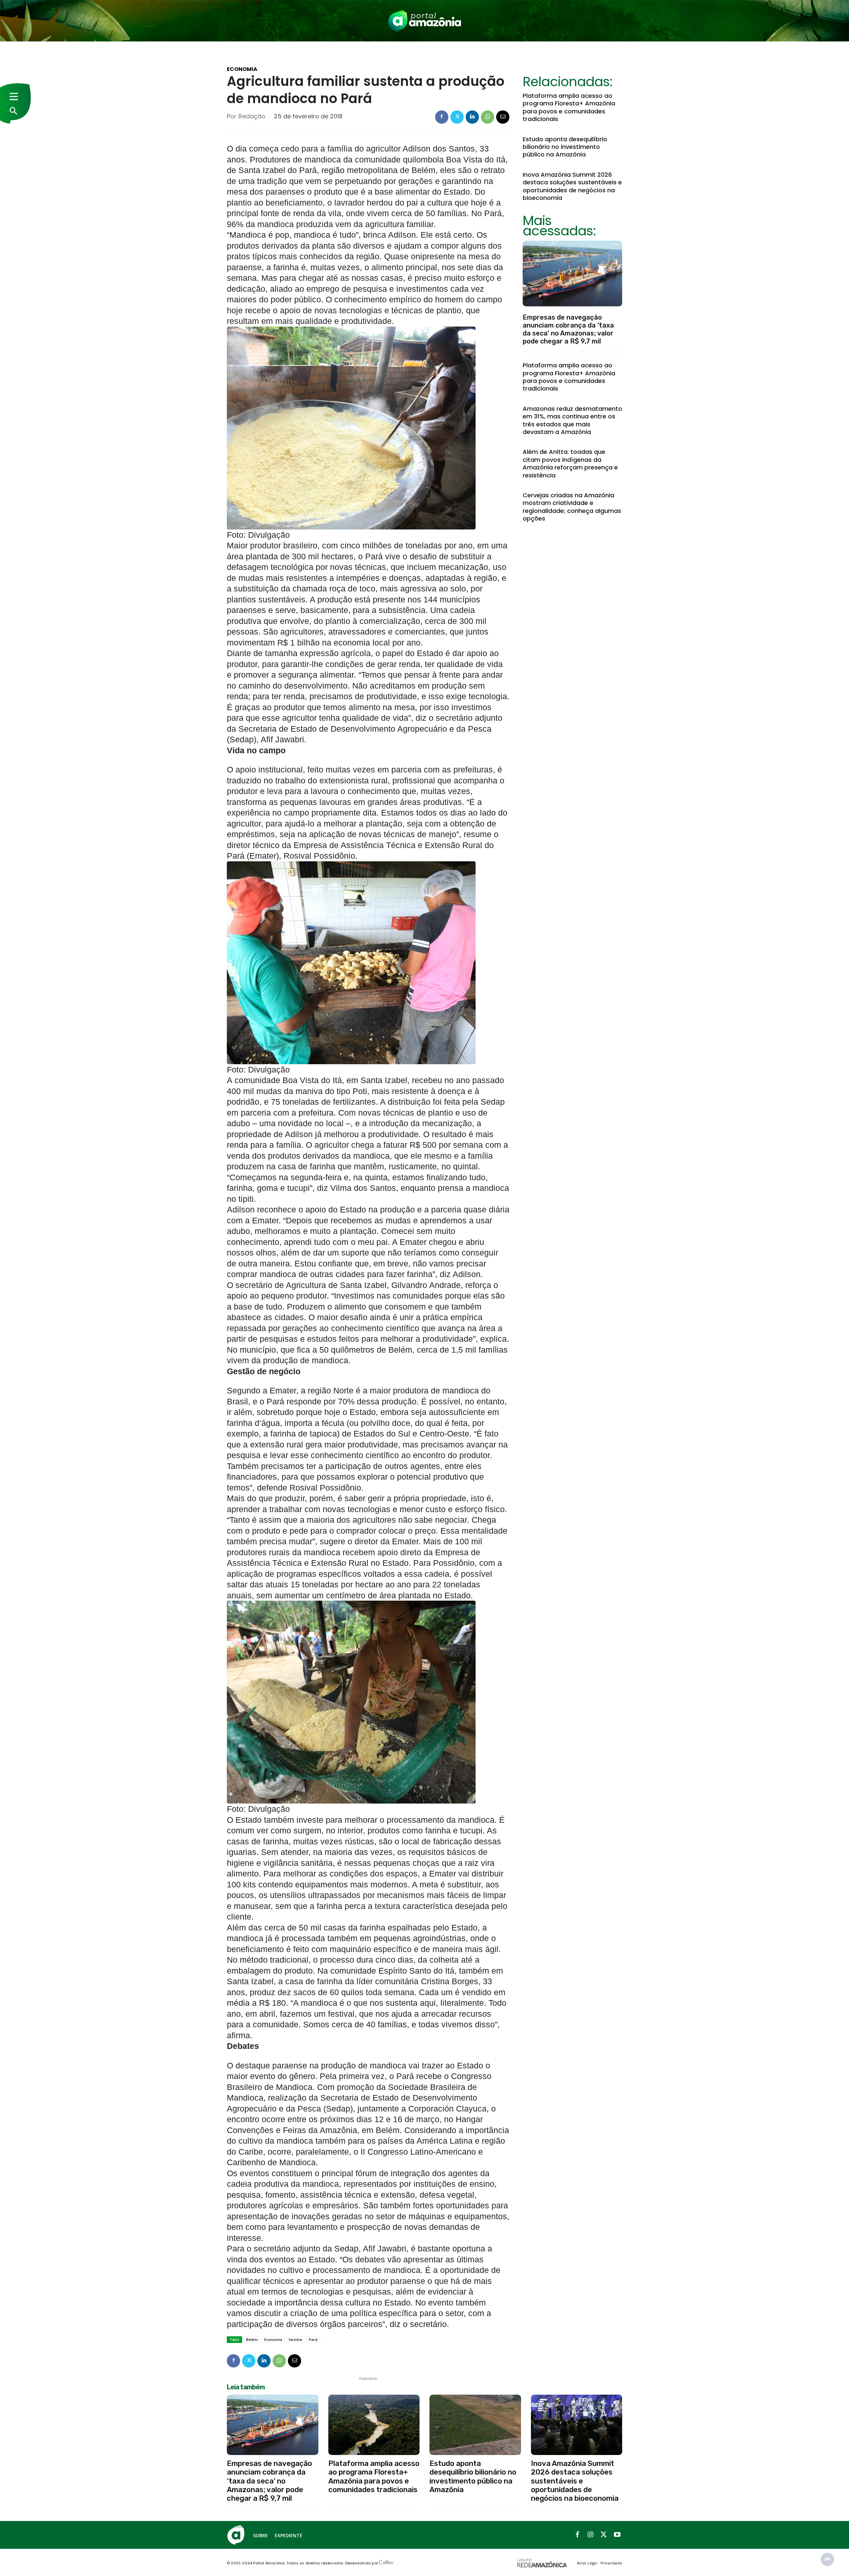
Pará (313, 2339)
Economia (242, 69)
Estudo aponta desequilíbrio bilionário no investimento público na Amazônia (565, 147)
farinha (295, 2339)
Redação (252, 116)
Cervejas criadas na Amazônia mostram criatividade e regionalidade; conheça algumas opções (572, 507)
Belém (252, 2339)
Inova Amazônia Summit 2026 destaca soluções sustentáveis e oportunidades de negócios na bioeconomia (572, 186)
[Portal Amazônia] (424, 21)
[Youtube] (617, 2535)
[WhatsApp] (488, 117)
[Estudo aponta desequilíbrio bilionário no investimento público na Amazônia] (475, 2425)
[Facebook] (442, 117)
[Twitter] (457, 117)
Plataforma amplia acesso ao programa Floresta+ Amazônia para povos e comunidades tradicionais (569, 107)
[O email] (503, 117)
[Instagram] (591, 2535)
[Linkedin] (472, 117)
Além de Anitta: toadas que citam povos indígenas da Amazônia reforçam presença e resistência (570, 463)
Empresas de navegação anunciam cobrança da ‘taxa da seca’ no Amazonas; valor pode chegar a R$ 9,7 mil (568, 329)
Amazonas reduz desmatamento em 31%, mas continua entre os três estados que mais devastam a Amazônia (572, 420)
